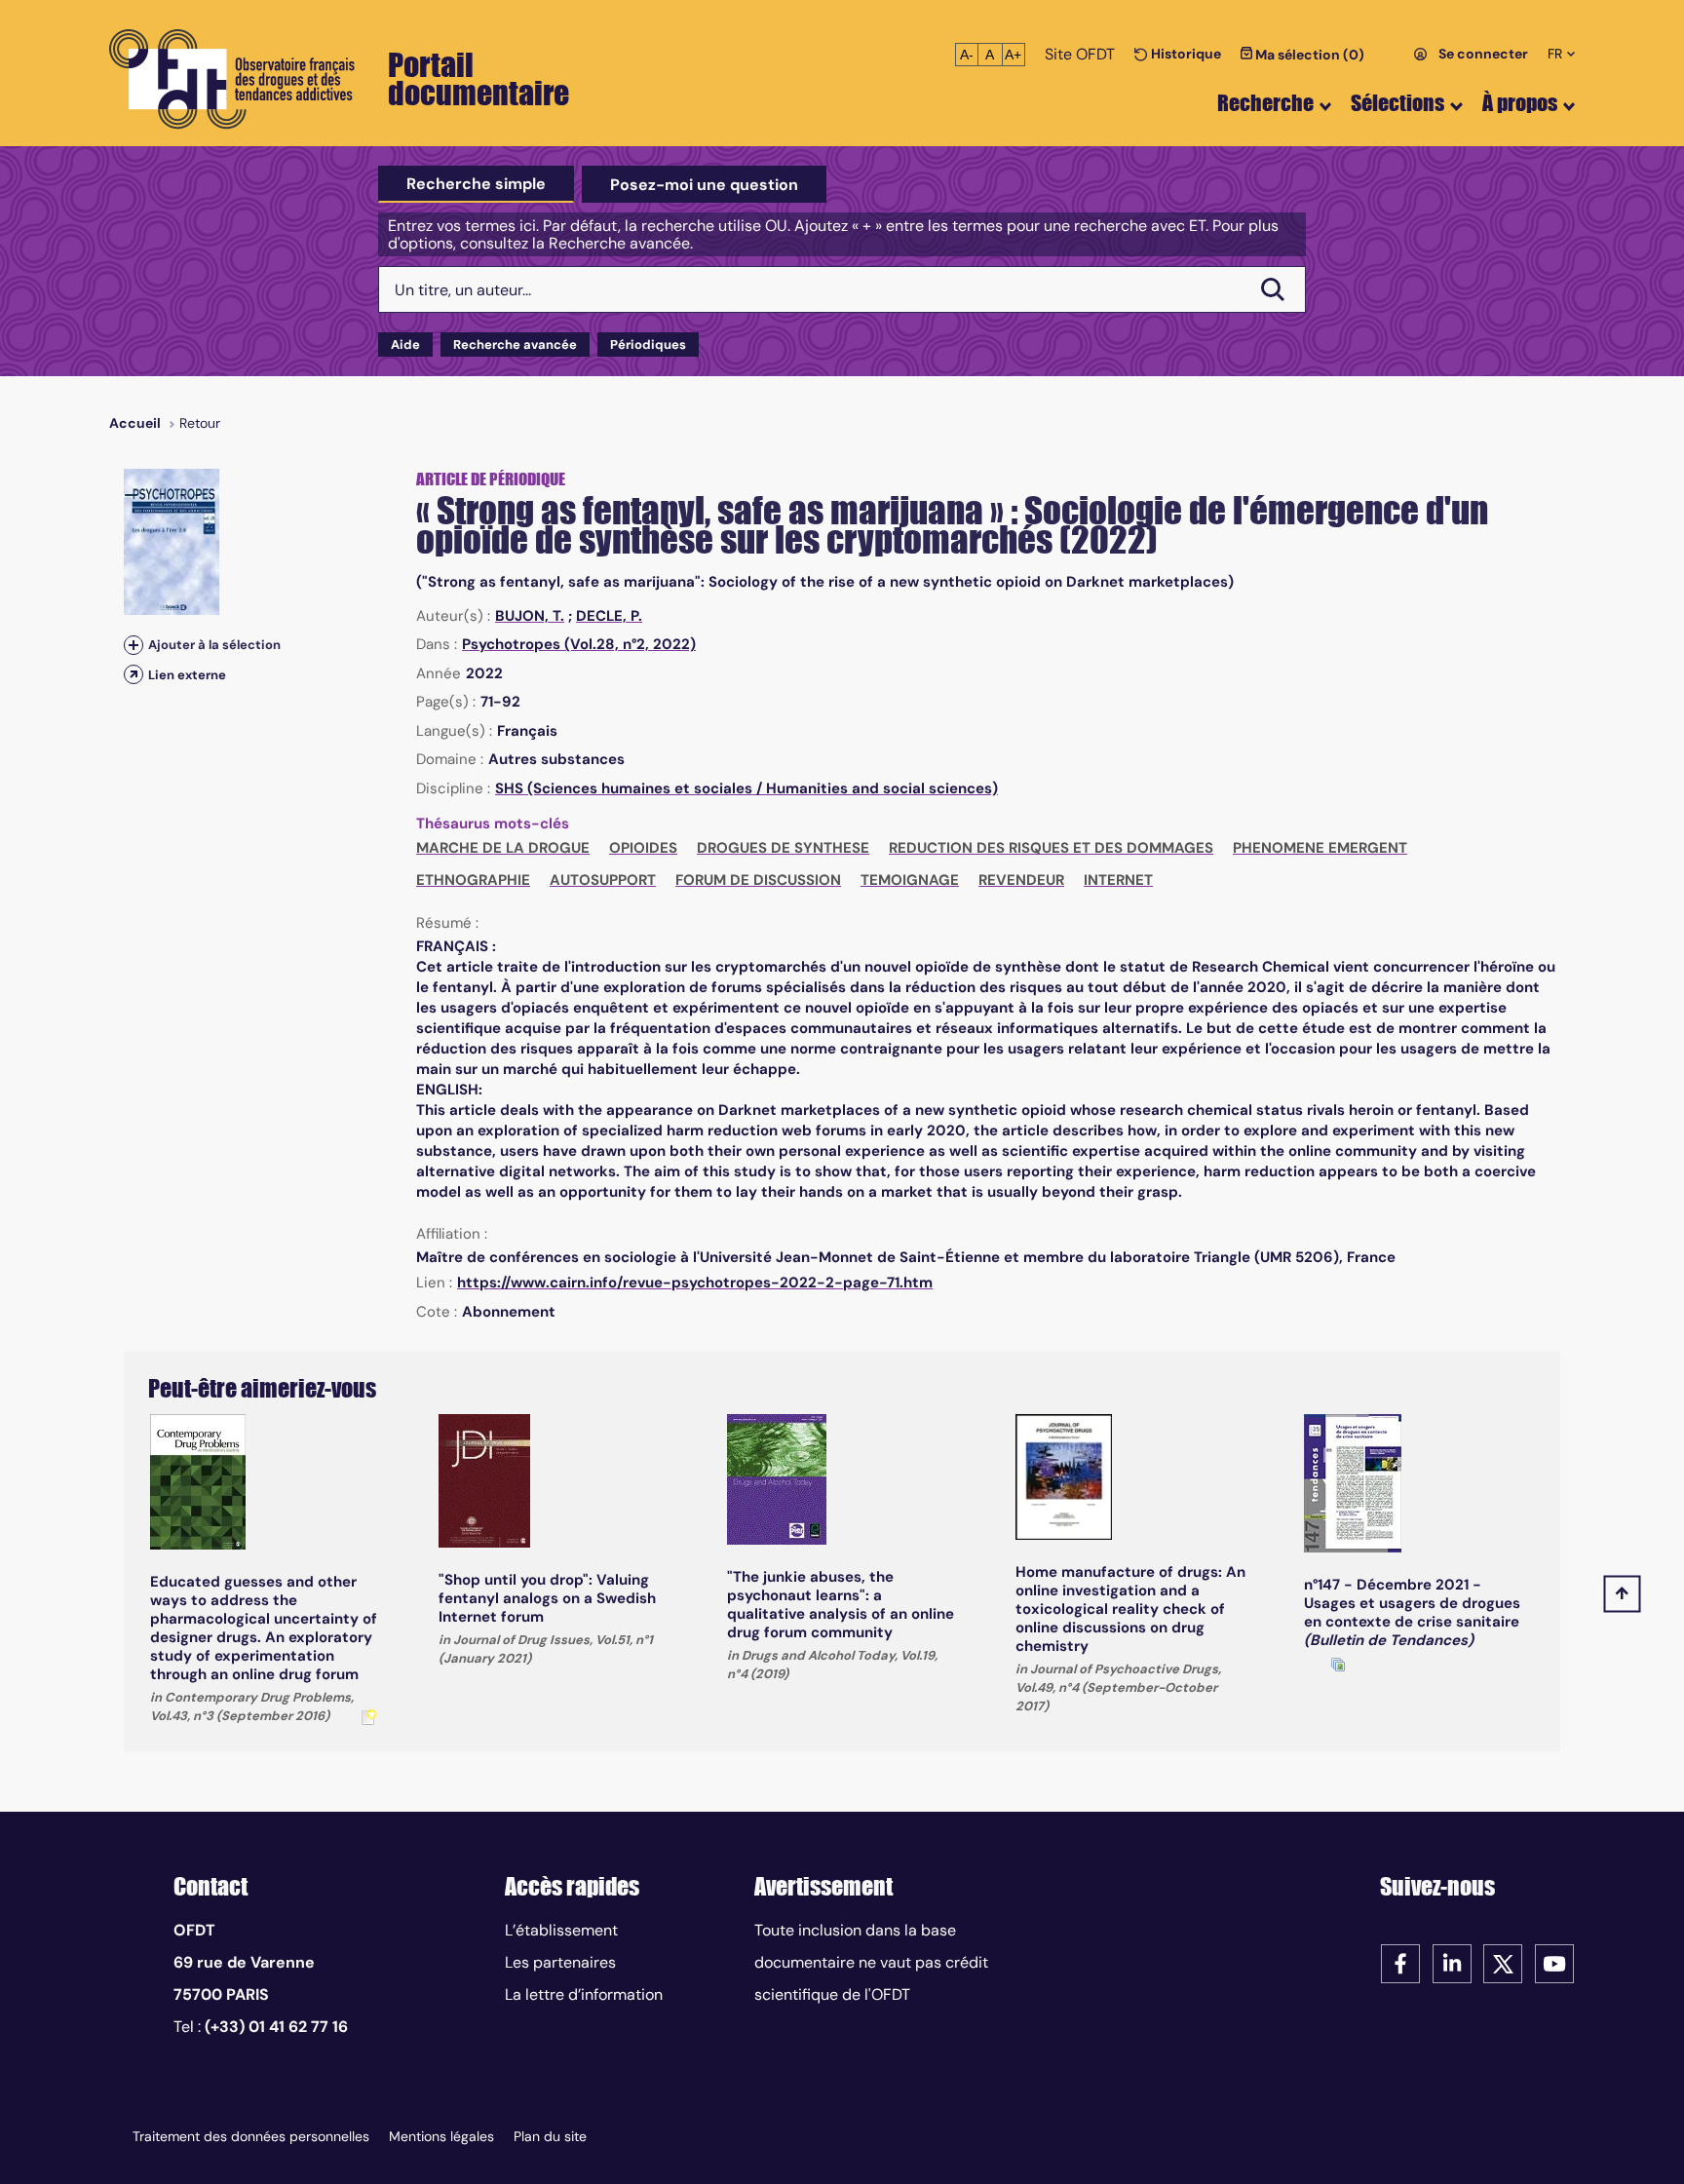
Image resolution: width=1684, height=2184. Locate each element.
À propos (1520, 103)
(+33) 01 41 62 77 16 (276, 2027)
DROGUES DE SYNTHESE (783, 848)
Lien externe (187, 675)
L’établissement (561, 1930)
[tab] (476, 184)
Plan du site (550, 2136)
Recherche (1265, 103)
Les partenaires (560, 1962)
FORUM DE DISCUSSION (758, 880)
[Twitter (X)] (1503, 1962)
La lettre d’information (584, 1994)
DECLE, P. (609, 616)
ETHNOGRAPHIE (473, 880)
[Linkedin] (1452, 1962)
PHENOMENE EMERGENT (1320, 848)
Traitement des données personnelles (251, 2136)
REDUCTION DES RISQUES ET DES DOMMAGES (1051, 848)
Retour (200, 423)
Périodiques (648, 345)
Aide (405, 345)
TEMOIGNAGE (910, 880)
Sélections (1397, 103)
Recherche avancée (515, 345)
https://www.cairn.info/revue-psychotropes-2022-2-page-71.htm (695, 1283)
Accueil (135, 423)
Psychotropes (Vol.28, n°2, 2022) (579, 644)
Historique (1185, 54)
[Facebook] (1400, 1962)
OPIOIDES (643, 848)
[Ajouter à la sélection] (134, 645)
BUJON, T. (530, 616)
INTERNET (1118, 880)
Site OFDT (1080, 54)
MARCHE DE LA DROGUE (503, 848)
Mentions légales (441, 2136)
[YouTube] (1554, 1962)
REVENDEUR (1021, 880)
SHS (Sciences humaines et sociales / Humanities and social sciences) (746, 788)
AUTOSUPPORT (603, 880)
